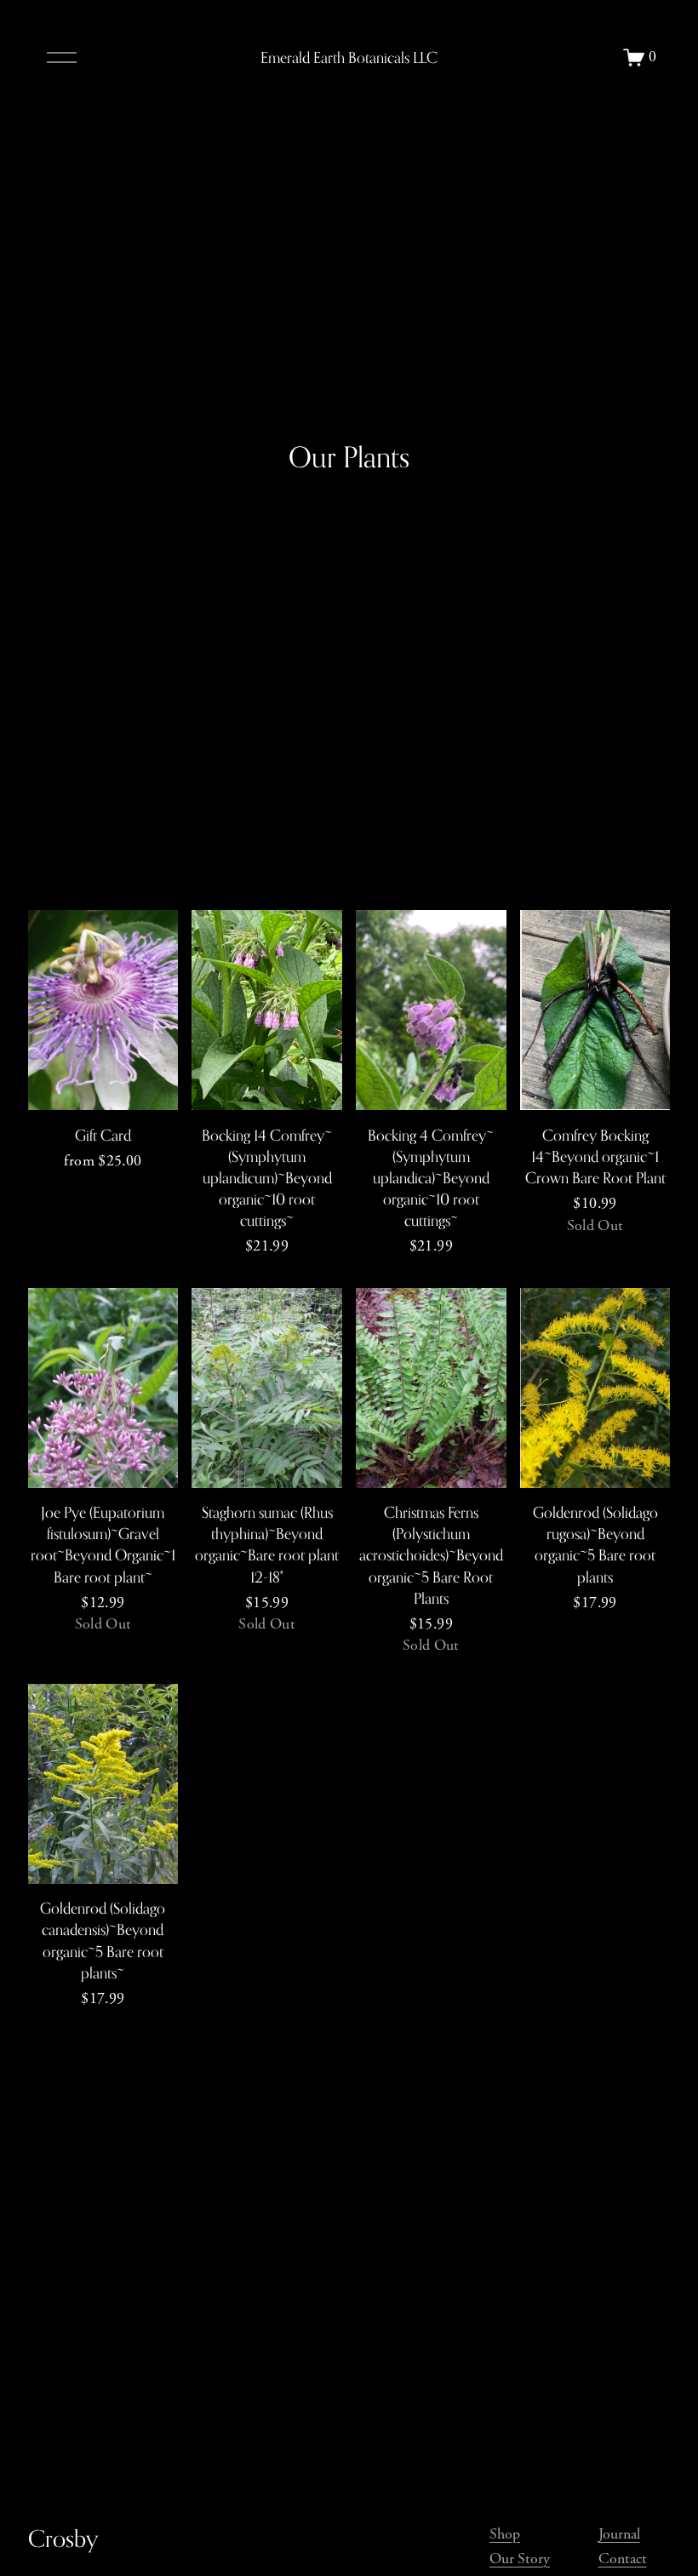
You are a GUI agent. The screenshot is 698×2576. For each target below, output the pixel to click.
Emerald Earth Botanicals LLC (349, 57)
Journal (619, 2534)
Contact (623, 2559)
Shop (505, 2534)
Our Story (520, 2559)
